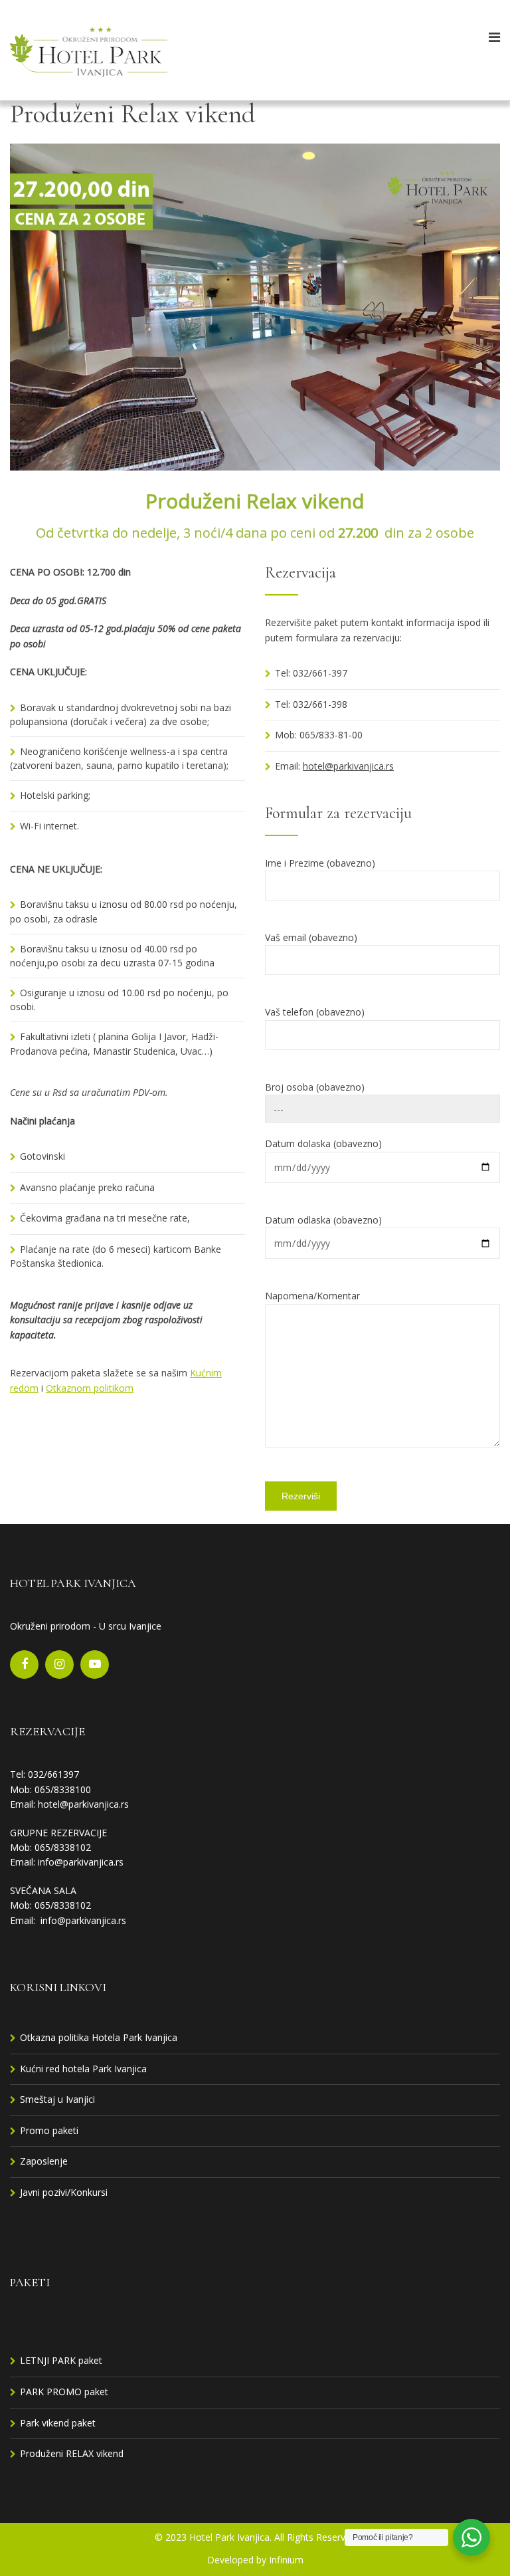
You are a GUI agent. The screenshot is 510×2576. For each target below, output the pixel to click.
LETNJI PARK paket (61, 2360)
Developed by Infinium (255, 2560)
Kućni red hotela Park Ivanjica (83, 2069)
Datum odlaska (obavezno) (323, 1220)
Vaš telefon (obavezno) (315, 1012)
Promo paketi (49, 2130)
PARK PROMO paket (64, 2392)
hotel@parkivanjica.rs (348, 766)
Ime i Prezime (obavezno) (320, 863)
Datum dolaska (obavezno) (323, 1143)
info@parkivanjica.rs (81, 1862)
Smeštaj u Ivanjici (57, 2099)
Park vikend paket (58, 2423)
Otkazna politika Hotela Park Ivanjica (99, 2037)
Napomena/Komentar (312, 1296)
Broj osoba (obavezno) (315, 1087)
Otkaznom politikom (90, 1388)
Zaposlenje (44, 2161)
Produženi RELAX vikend (72, 2453)
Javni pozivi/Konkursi (64, 2192)
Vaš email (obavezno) (311, 937)
